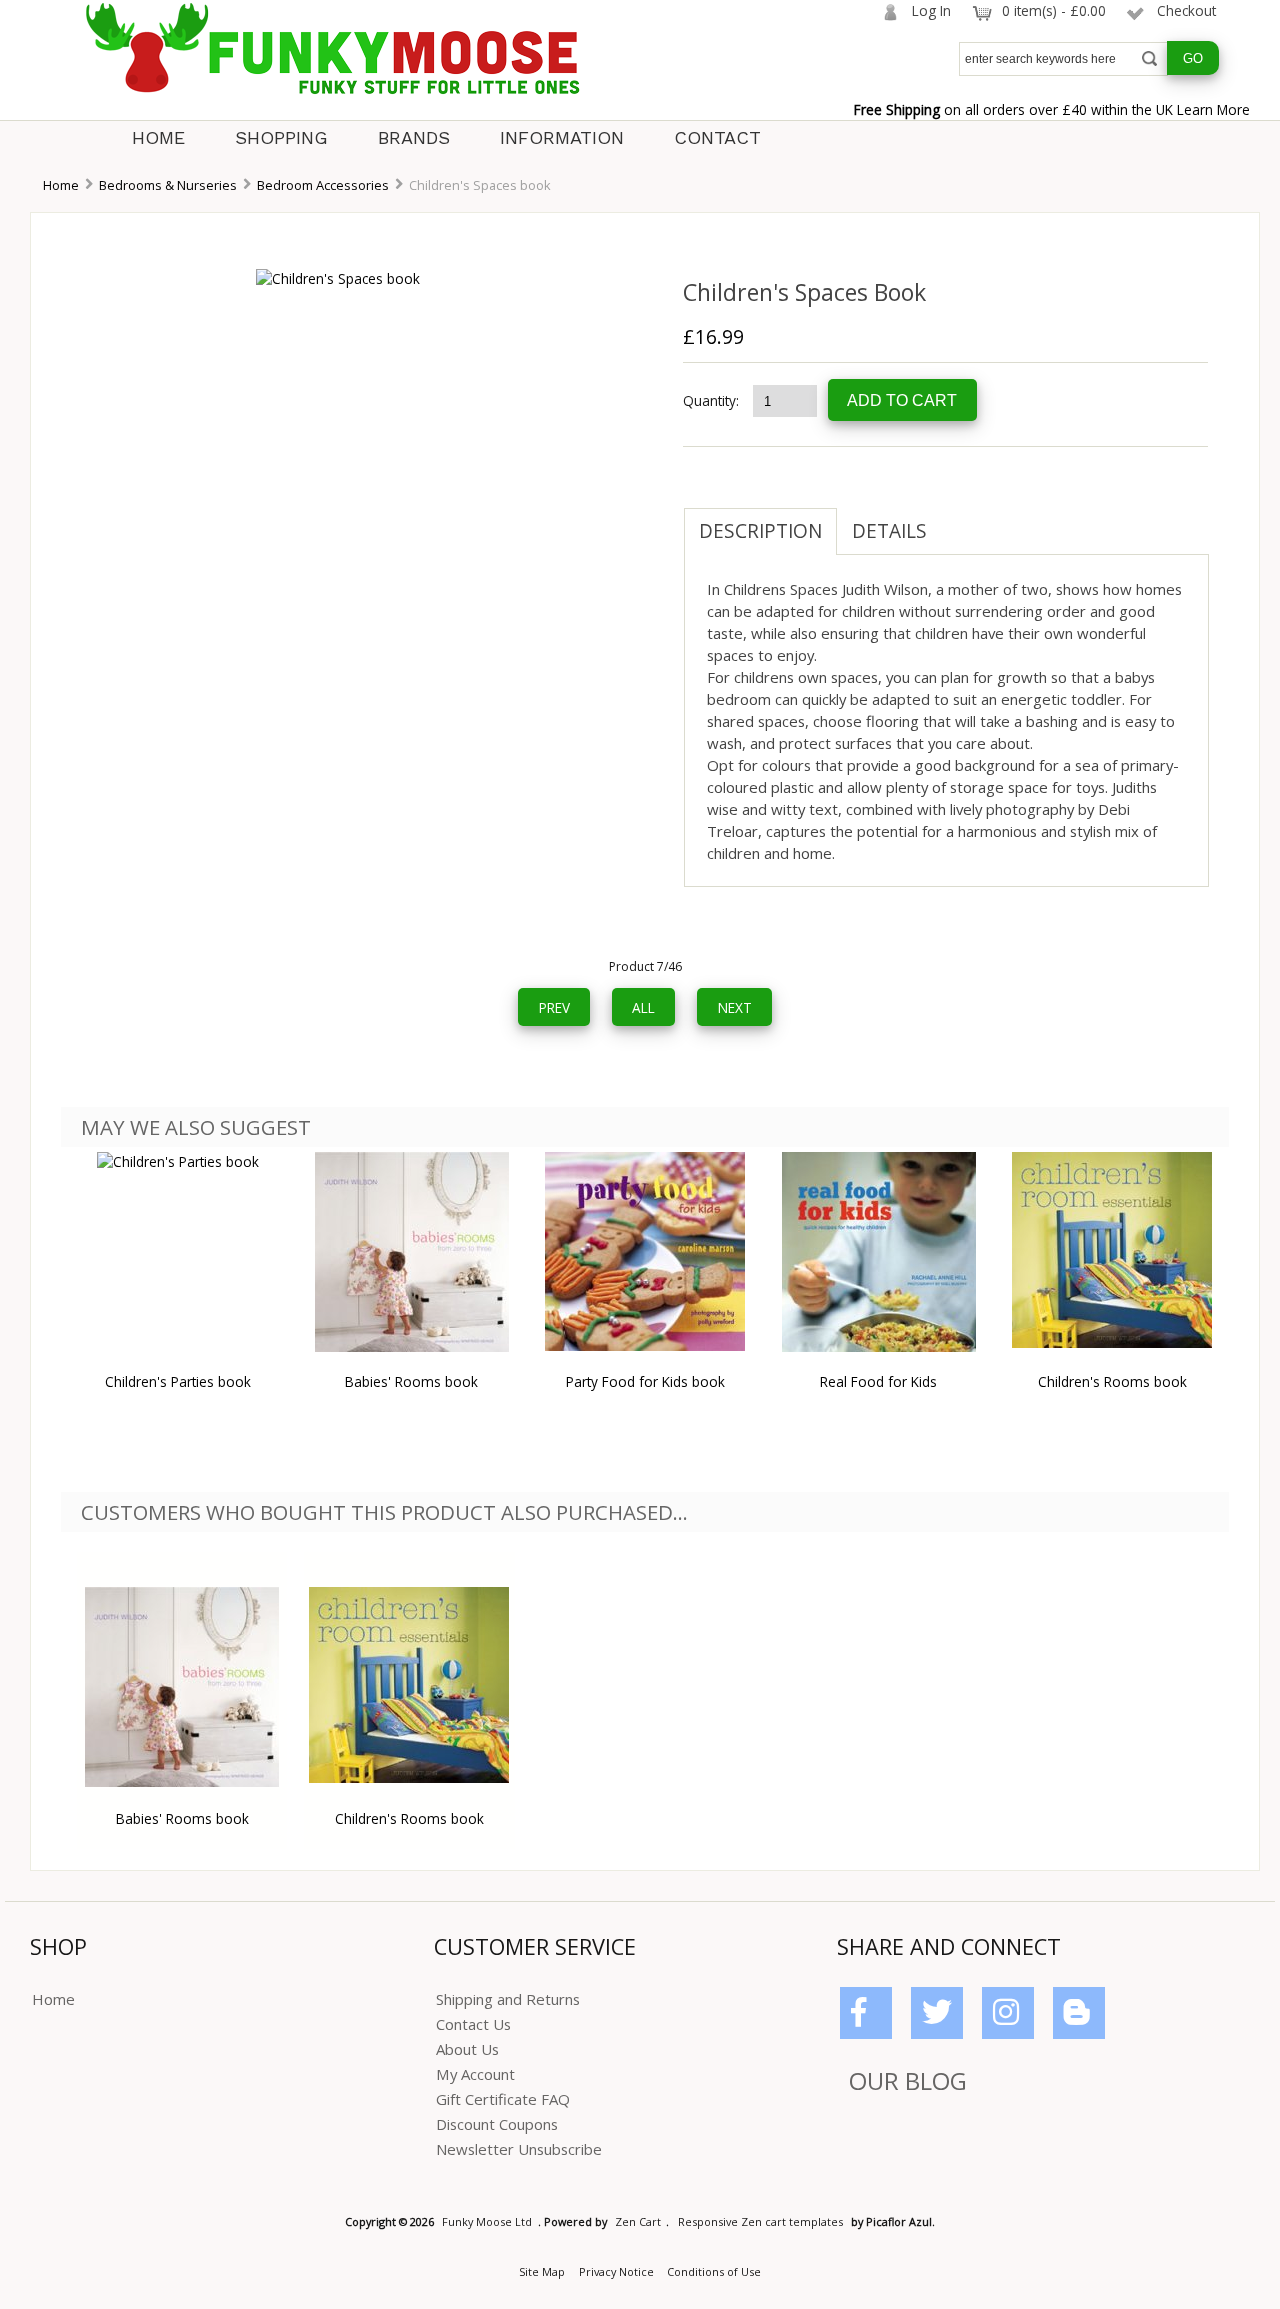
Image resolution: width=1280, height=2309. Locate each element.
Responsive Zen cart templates (760, 2221)
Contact (717, 137)
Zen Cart (638, 2221)
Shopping (281, 137)
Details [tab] (889, 531)
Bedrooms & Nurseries (168, 185)
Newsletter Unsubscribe (519, 2149)
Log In (931, 10)
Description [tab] (760, 531)
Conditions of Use (714, 2271)
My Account (475, 2074)
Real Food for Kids (878, 1381)
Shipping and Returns (508, 1999)
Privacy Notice (616, 2271)
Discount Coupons (497, 2124)
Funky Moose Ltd (487, 2221)
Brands (414, 137)
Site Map (542, 2271)
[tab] (957, 521)
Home (158, 137)
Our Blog (908, 2080)
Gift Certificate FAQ (503, 2099)
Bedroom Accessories (323, 185)
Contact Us (473, 2024)
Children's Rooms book (1112, 1381)
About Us (467, 2049)
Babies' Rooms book (411, 1381)
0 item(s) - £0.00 (1054, 10)
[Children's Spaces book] (338, 278)
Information (562, 137)
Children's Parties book (178, 1381)
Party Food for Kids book (645, 1381)
